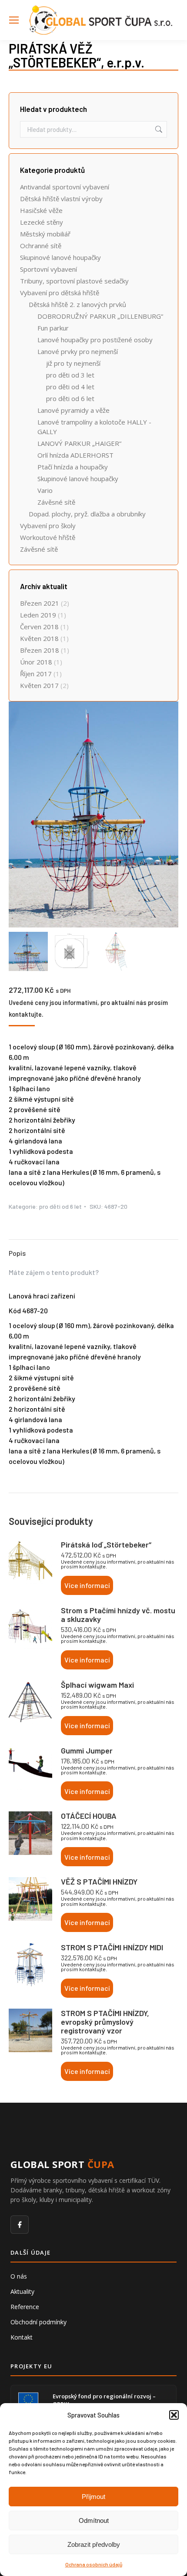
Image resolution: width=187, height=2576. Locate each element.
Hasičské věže (41, 210)
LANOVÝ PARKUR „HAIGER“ (79, 443)
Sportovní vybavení (48, 269)
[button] (174, 2415)
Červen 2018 (39, 627)
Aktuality (22, 2291)
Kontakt (22, 2337)
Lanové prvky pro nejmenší (78, 351)
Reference (25, 2307)
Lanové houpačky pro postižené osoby (95, 340)
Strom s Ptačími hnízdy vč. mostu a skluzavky (118, 1615)
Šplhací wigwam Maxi (97, 1685)
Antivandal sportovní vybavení (65, 187)
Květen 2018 (39, 638)
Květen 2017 (39, 685)
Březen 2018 (40, 650)
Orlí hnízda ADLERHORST (75, 455)
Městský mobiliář (45, 234)
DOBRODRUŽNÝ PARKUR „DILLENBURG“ (100, 316)
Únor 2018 (36, 662)
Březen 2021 (40, 603)
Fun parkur (53, 328)
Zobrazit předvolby (94, 2544)
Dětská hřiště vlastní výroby (61, 199)
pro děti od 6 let (60, 1206)
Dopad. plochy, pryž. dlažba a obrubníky (87, 514)
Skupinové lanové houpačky (60, 257)
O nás (19, 2276)
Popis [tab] (17, 1253)
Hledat (158, 129)
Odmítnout (94, 2520)
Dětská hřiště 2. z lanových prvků (77, 304)
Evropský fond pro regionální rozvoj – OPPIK (104, 2400)
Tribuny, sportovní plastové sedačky (74, 281)
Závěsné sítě (56, 502)
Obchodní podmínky (38, 2322)
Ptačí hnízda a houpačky (73, 467)
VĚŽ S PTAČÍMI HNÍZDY (99, 1881)
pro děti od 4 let (70, 387)
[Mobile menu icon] (14, 20)
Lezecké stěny (42, 222)
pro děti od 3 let (70, 375)
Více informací (87, 1585)
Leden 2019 (38, 615)
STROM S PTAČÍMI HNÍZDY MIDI (112, 1947)
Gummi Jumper (87, 1750)
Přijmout (93, 2497)
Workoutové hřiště (48, 537)
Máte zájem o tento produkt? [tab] (54, 1272)
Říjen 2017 (36, 674)
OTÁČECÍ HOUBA (89, 1816)
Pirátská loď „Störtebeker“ (106, 1544)
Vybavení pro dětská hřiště (60, 293)
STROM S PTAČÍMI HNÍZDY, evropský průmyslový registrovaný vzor (105, 2022)
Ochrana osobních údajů (94, 2564)
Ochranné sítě (41, 246)
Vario (45, 490)
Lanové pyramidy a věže (73, 410)
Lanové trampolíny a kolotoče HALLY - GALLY (94, 427)
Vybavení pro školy (48, 526)
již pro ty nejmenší (73, 363)
